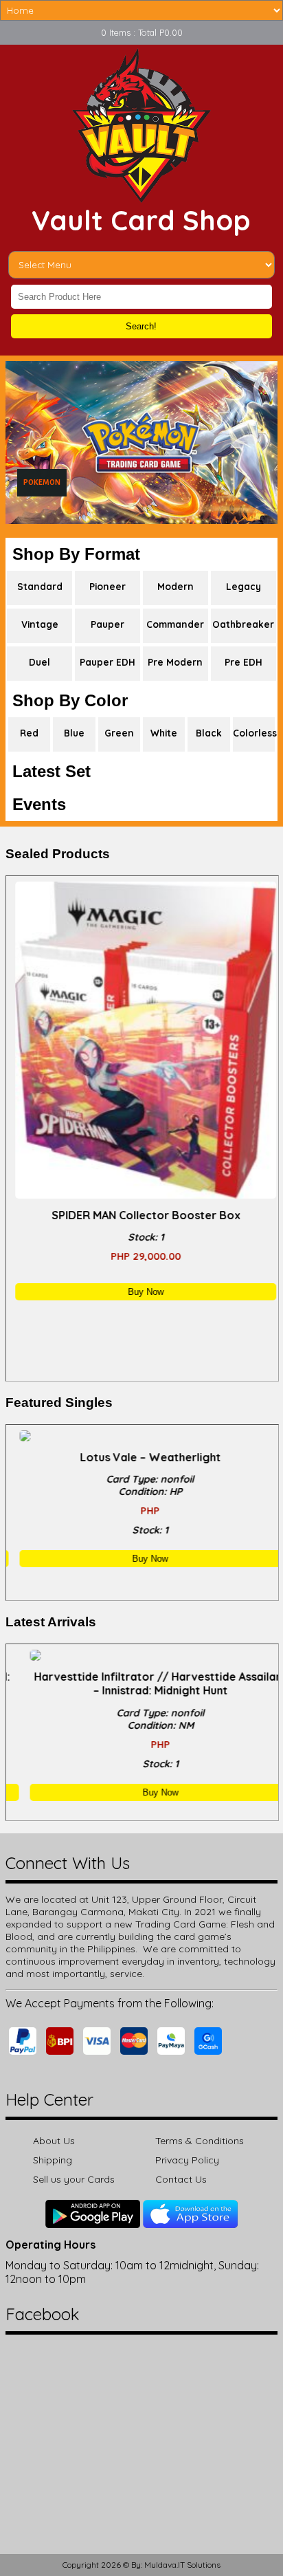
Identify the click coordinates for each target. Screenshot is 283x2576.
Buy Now (142, 1292)
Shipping (53, 2160)
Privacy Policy (187, 2160)
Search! (141, 326)
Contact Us (181, 2179)
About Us (54, 2141)
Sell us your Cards (74, 2179)
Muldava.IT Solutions (182, 2565)
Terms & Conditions (200, 2141)
